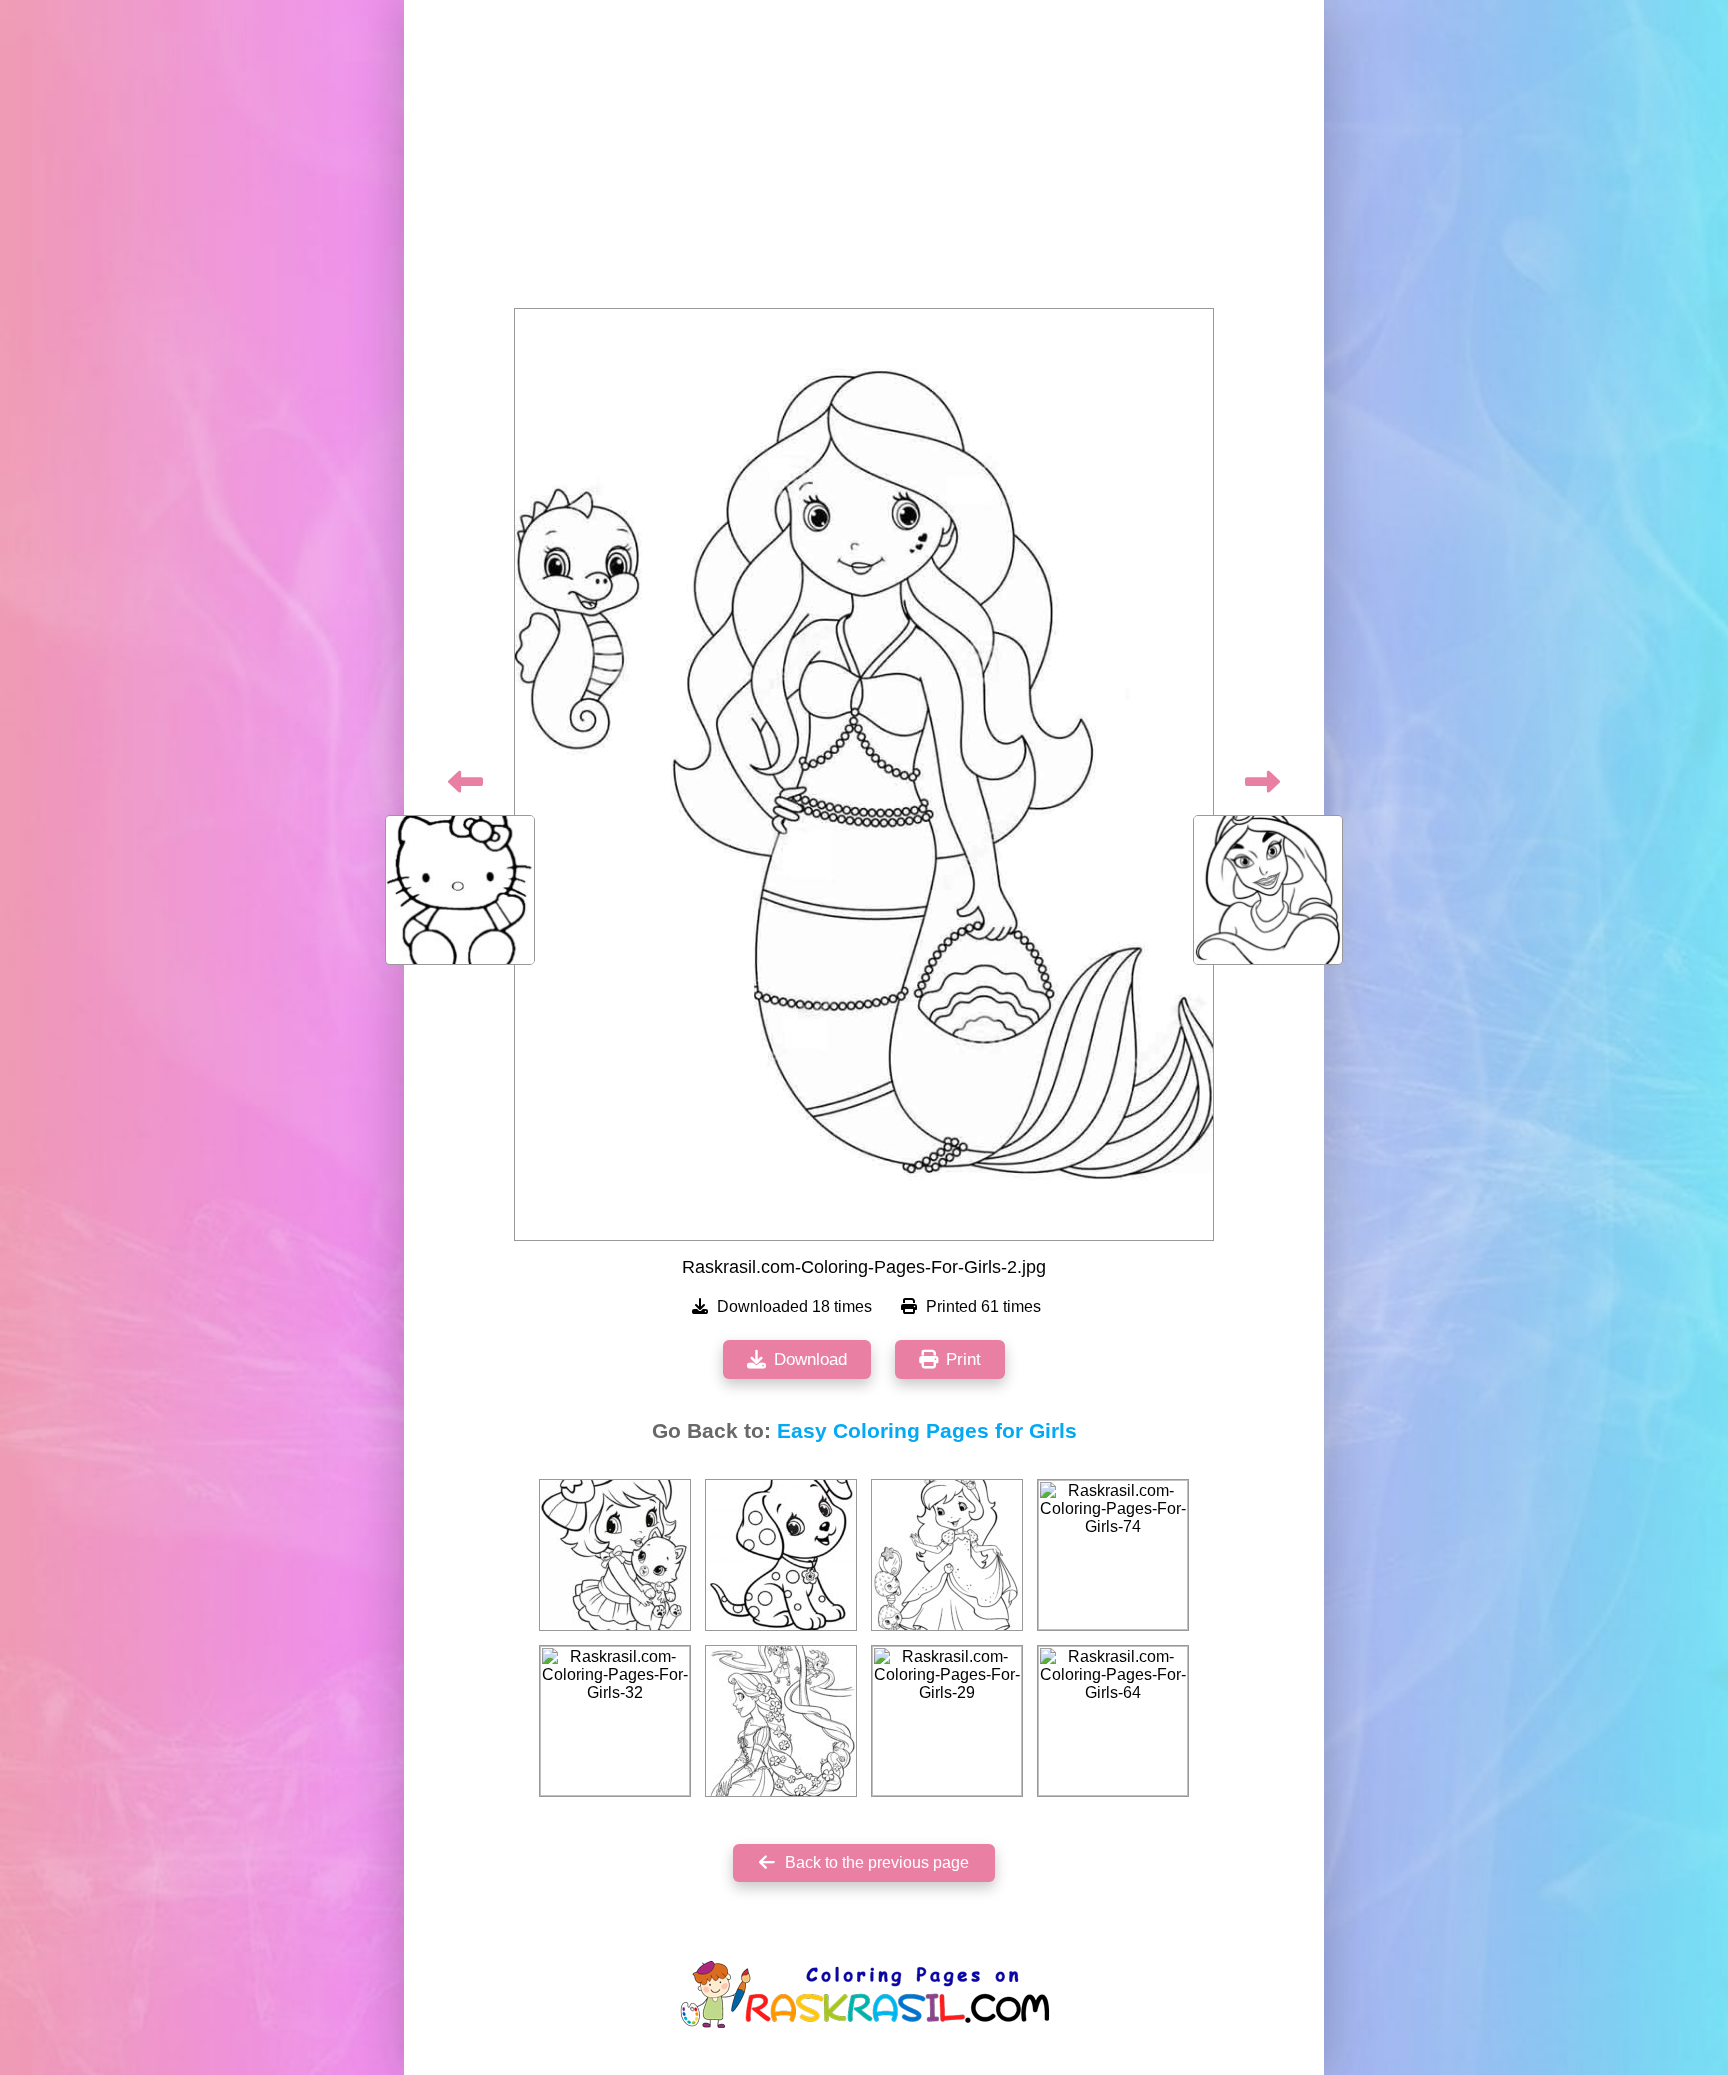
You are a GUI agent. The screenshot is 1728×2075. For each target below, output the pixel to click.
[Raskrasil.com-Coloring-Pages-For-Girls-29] (947, 1721)
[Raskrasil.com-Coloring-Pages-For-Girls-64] (1113, 1721)
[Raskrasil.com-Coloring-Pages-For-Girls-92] (781, 1721)
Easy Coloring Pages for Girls (927, 1431)
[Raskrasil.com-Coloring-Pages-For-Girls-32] (615, 1721)
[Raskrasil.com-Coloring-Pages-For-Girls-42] (615, 1555)
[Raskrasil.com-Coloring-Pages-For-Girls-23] (781, 1555)
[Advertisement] (864, 160)
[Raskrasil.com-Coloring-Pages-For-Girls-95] (947, 1555)
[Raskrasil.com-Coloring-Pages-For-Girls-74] (1113, 1555)
